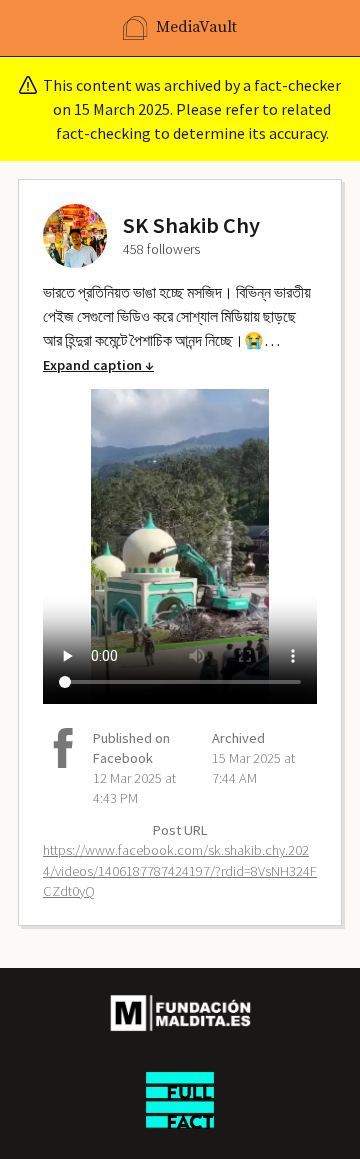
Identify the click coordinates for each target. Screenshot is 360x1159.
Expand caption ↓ (98, 365)
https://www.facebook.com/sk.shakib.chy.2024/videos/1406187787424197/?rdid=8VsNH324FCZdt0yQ (180, 870)
